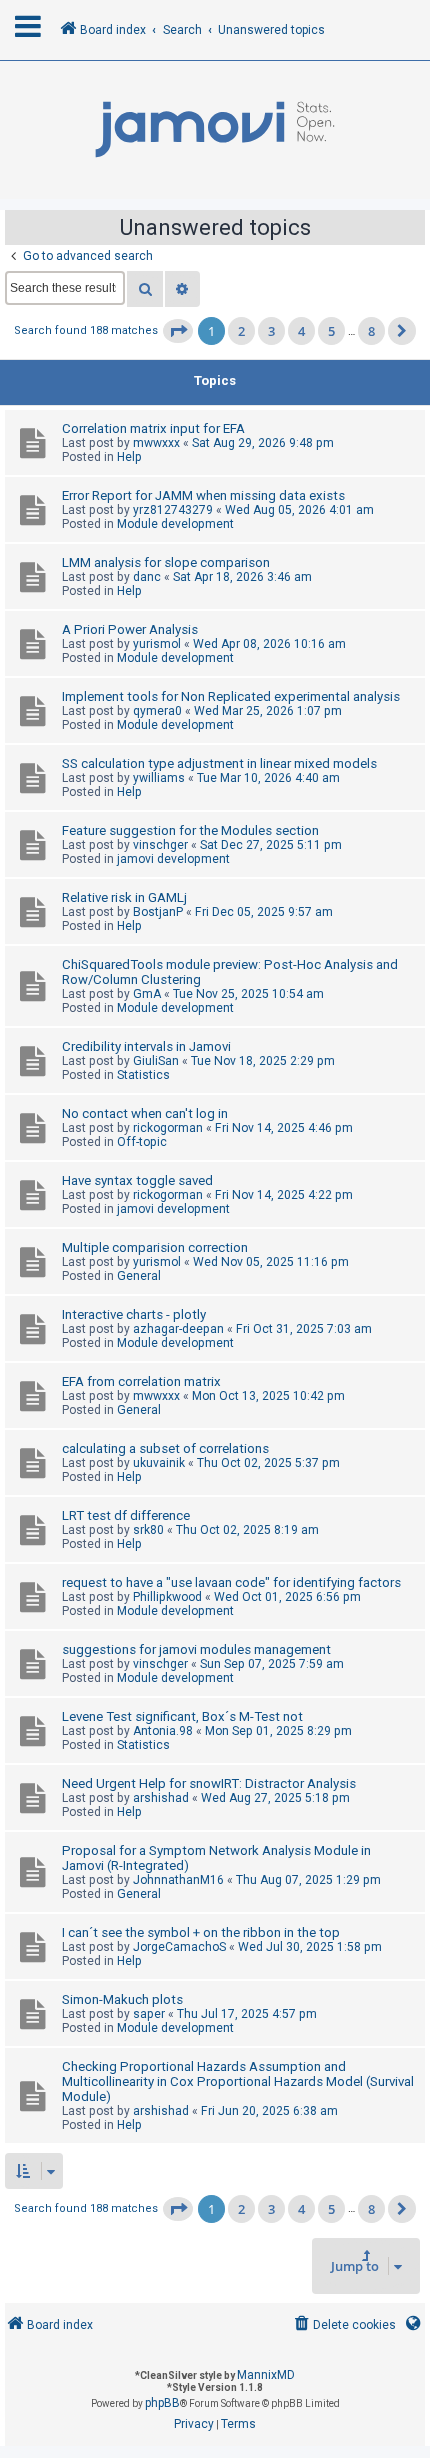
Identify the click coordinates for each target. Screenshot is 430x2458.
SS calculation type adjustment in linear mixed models (219, 763)
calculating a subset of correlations (165, 1448)
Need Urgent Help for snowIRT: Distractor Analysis (209, 1783)
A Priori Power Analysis (130, 629)
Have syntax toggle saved (137, 1180)
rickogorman (168, 1128)
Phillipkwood (167, 1597)
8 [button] (371, 331)
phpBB (162, 2403)
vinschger (160, 845)
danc (147, 577)
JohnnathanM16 (178, 1880)
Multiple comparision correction (155, 1247)
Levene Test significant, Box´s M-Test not (182, 1716)
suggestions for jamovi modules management (196, 1649)
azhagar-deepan (178, 1329)
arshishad (161, 1798)
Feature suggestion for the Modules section (190, 830)
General (139, 1276)
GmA (147, 994)
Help (129, 457)
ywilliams (159, 778)
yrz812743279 (173, 510)
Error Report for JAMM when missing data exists (203, 495)
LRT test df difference (126, 1515)
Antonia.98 (163, 1731)
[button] (178, 331)
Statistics (143, 1075)
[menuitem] (343, 2325)
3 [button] (271, 331)
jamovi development (173, 859)
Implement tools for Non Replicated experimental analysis (231, 696)
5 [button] (331, 331)
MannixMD (266, 2375)
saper (149, 2014)
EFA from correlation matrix (141, 1381)
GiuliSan (156, 1061)
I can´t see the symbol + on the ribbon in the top (201, 1932)
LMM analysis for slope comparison (166, 562)
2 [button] (241, 331)
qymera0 (157, 711)
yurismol (157, 644)
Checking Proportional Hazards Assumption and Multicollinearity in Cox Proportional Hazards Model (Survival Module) (238, 2081)
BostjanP (158, 912)
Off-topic (142, 1142)
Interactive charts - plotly (134, 1314)
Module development (175, 524)
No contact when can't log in (145, 1113)
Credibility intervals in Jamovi (146, 1046)
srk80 (148, 1530)
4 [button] (301, 331)
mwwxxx (156, 443)
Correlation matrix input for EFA (153, 428)
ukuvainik (159, 1463)
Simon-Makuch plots (122, 1999)
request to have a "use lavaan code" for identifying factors (231, 1582)
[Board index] (215, 130)
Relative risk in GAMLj (124, 897)
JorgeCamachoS (179, 1947)
